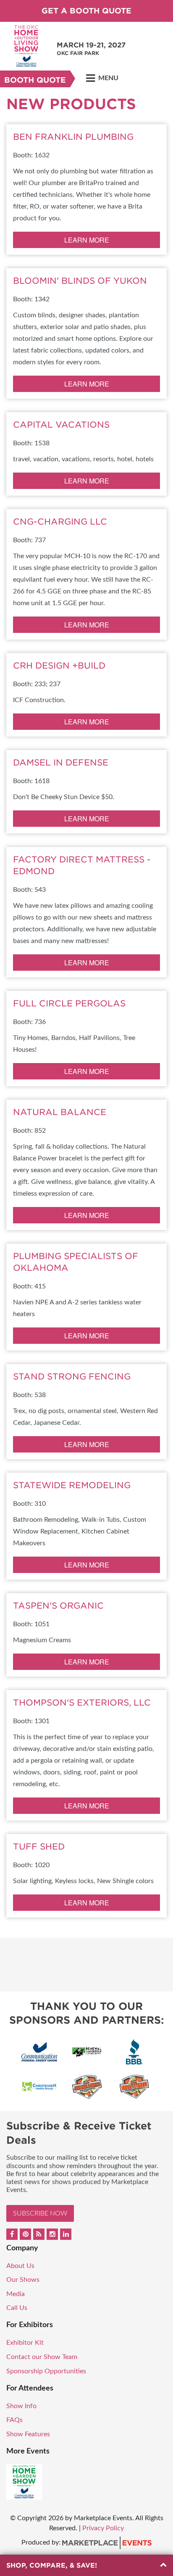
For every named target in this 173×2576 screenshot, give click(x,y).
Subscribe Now (40, 2213)
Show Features (28, 2434)
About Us (20, 2266)
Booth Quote (35, 80)
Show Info (21, 2406)
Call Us (17, 2308)
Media (16, 2294)
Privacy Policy (103, 2528)
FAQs (14, 2420)
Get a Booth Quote (86, 11)
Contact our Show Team (42, 2357)
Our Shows (23, 2280)
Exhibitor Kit (25, 2343)
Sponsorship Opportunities (46, 2371)
